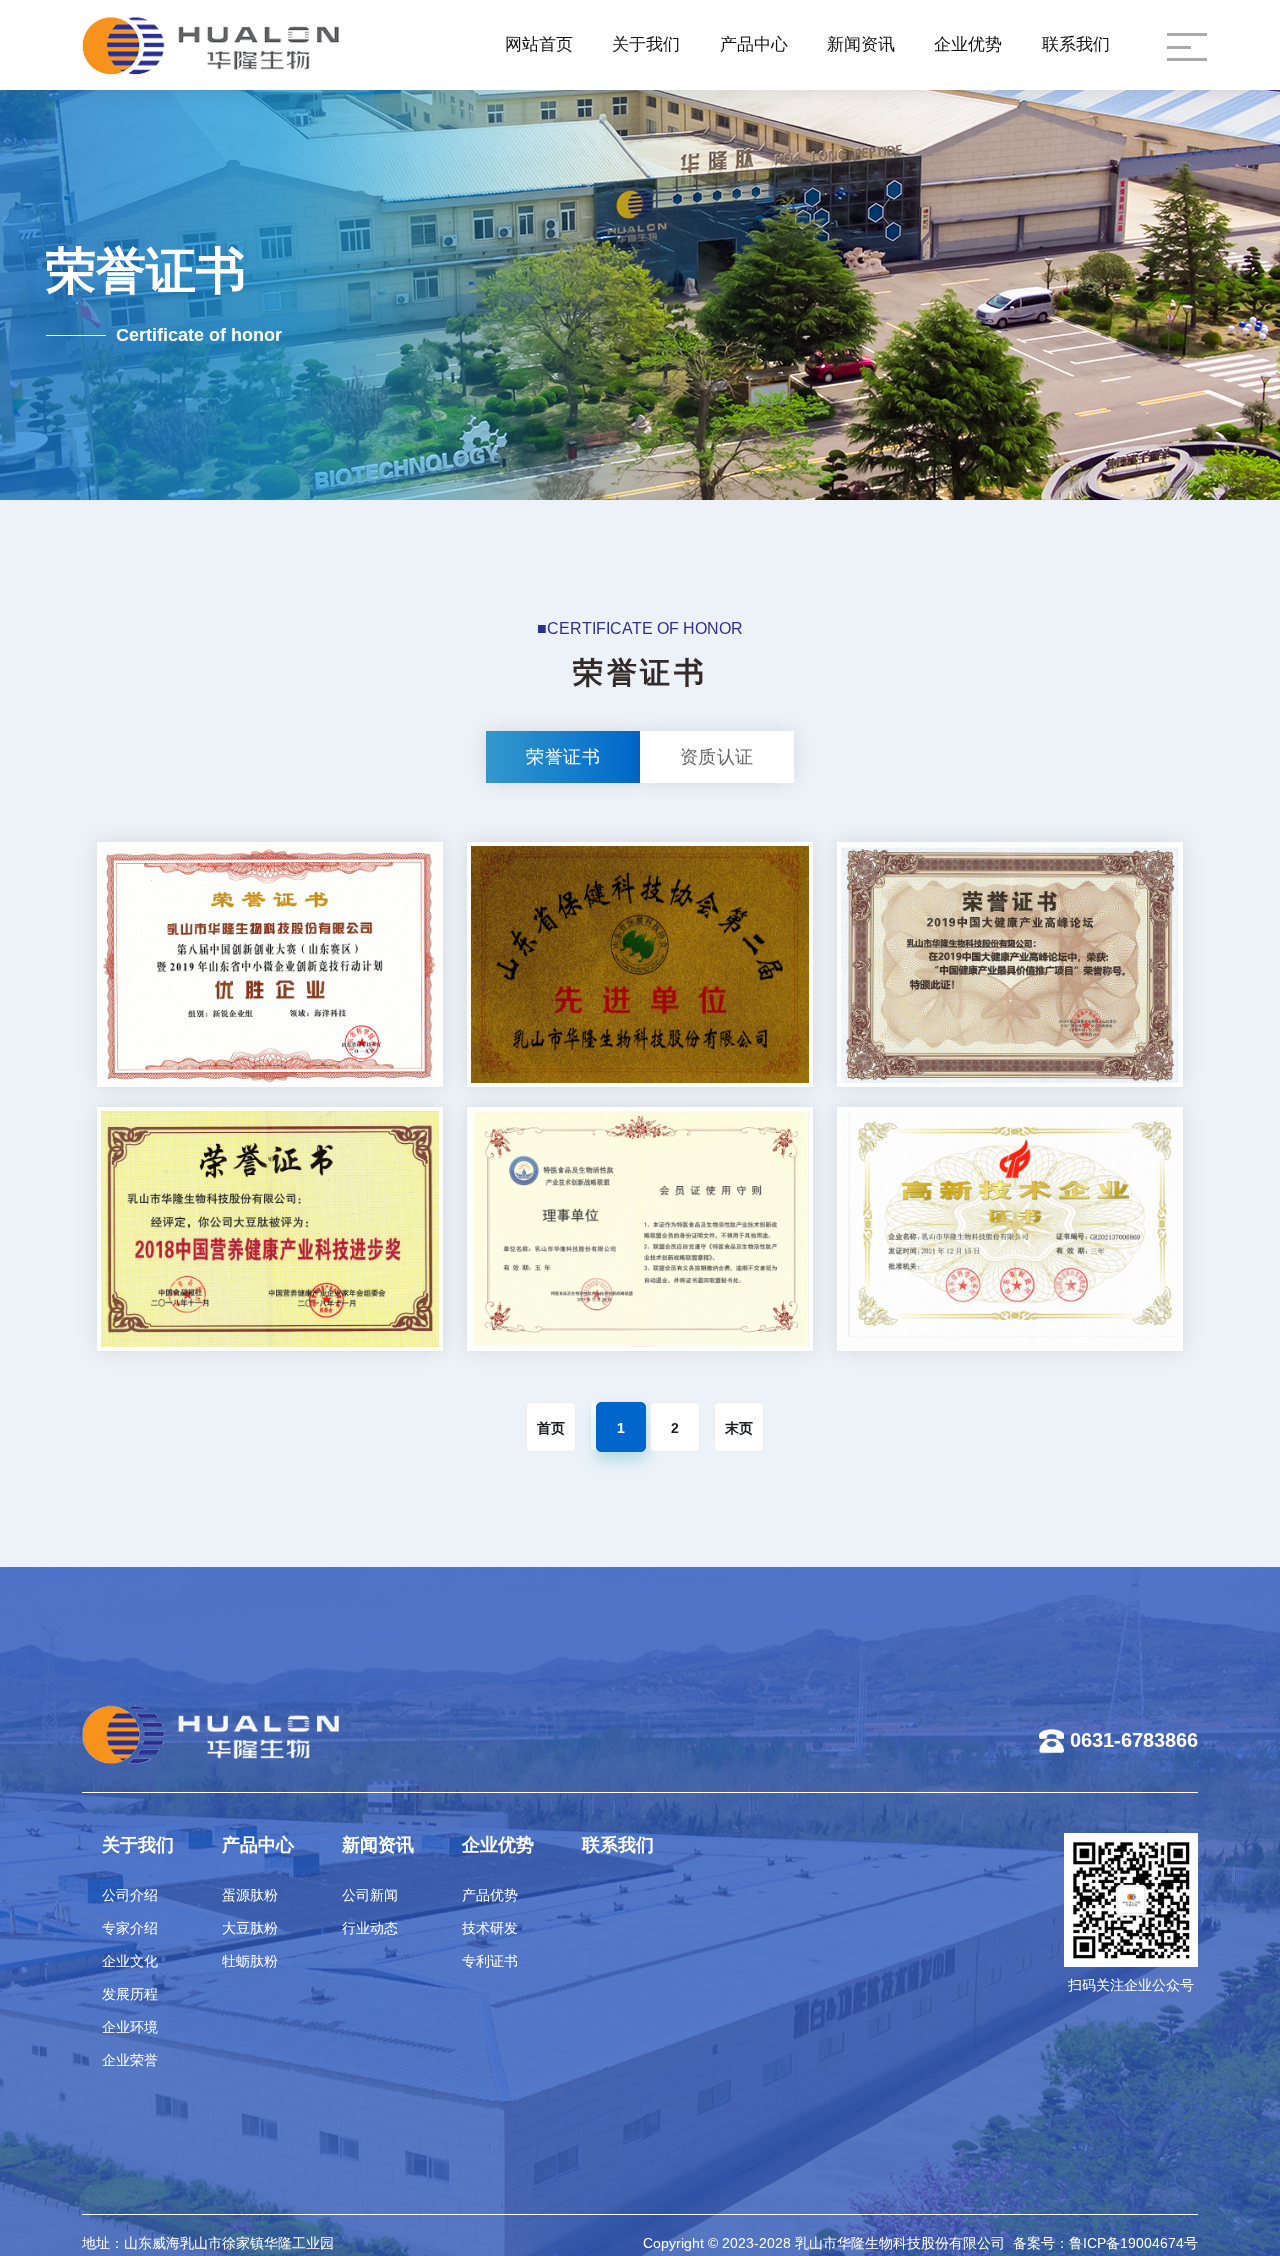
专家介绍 (130, 1928)
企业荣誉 (130, 2060)
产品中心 (754, 44)
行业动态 (370, 1928)
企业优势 (968, 44)
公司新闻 (370, 1895)
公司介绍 (130, 1895)
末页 (739, 1428)
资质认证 (717, 757)
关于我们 (646, 44)
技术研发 (490, 1928)
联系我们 (1076, 44)
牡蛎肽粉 (250, 1961)
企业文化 (130, 1961)
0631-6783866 (1134, 1740)
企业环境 (130, 2027)
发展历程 (130, 1994)
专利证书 (490, 1961)
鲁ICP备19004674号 (1133, 2242)
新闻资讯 (861, 44)
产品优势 (490, 1895)
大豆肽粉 (250, 1928)
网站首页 (539, 44)
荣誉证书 (563, 757)
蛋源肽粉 (250, 1895)
